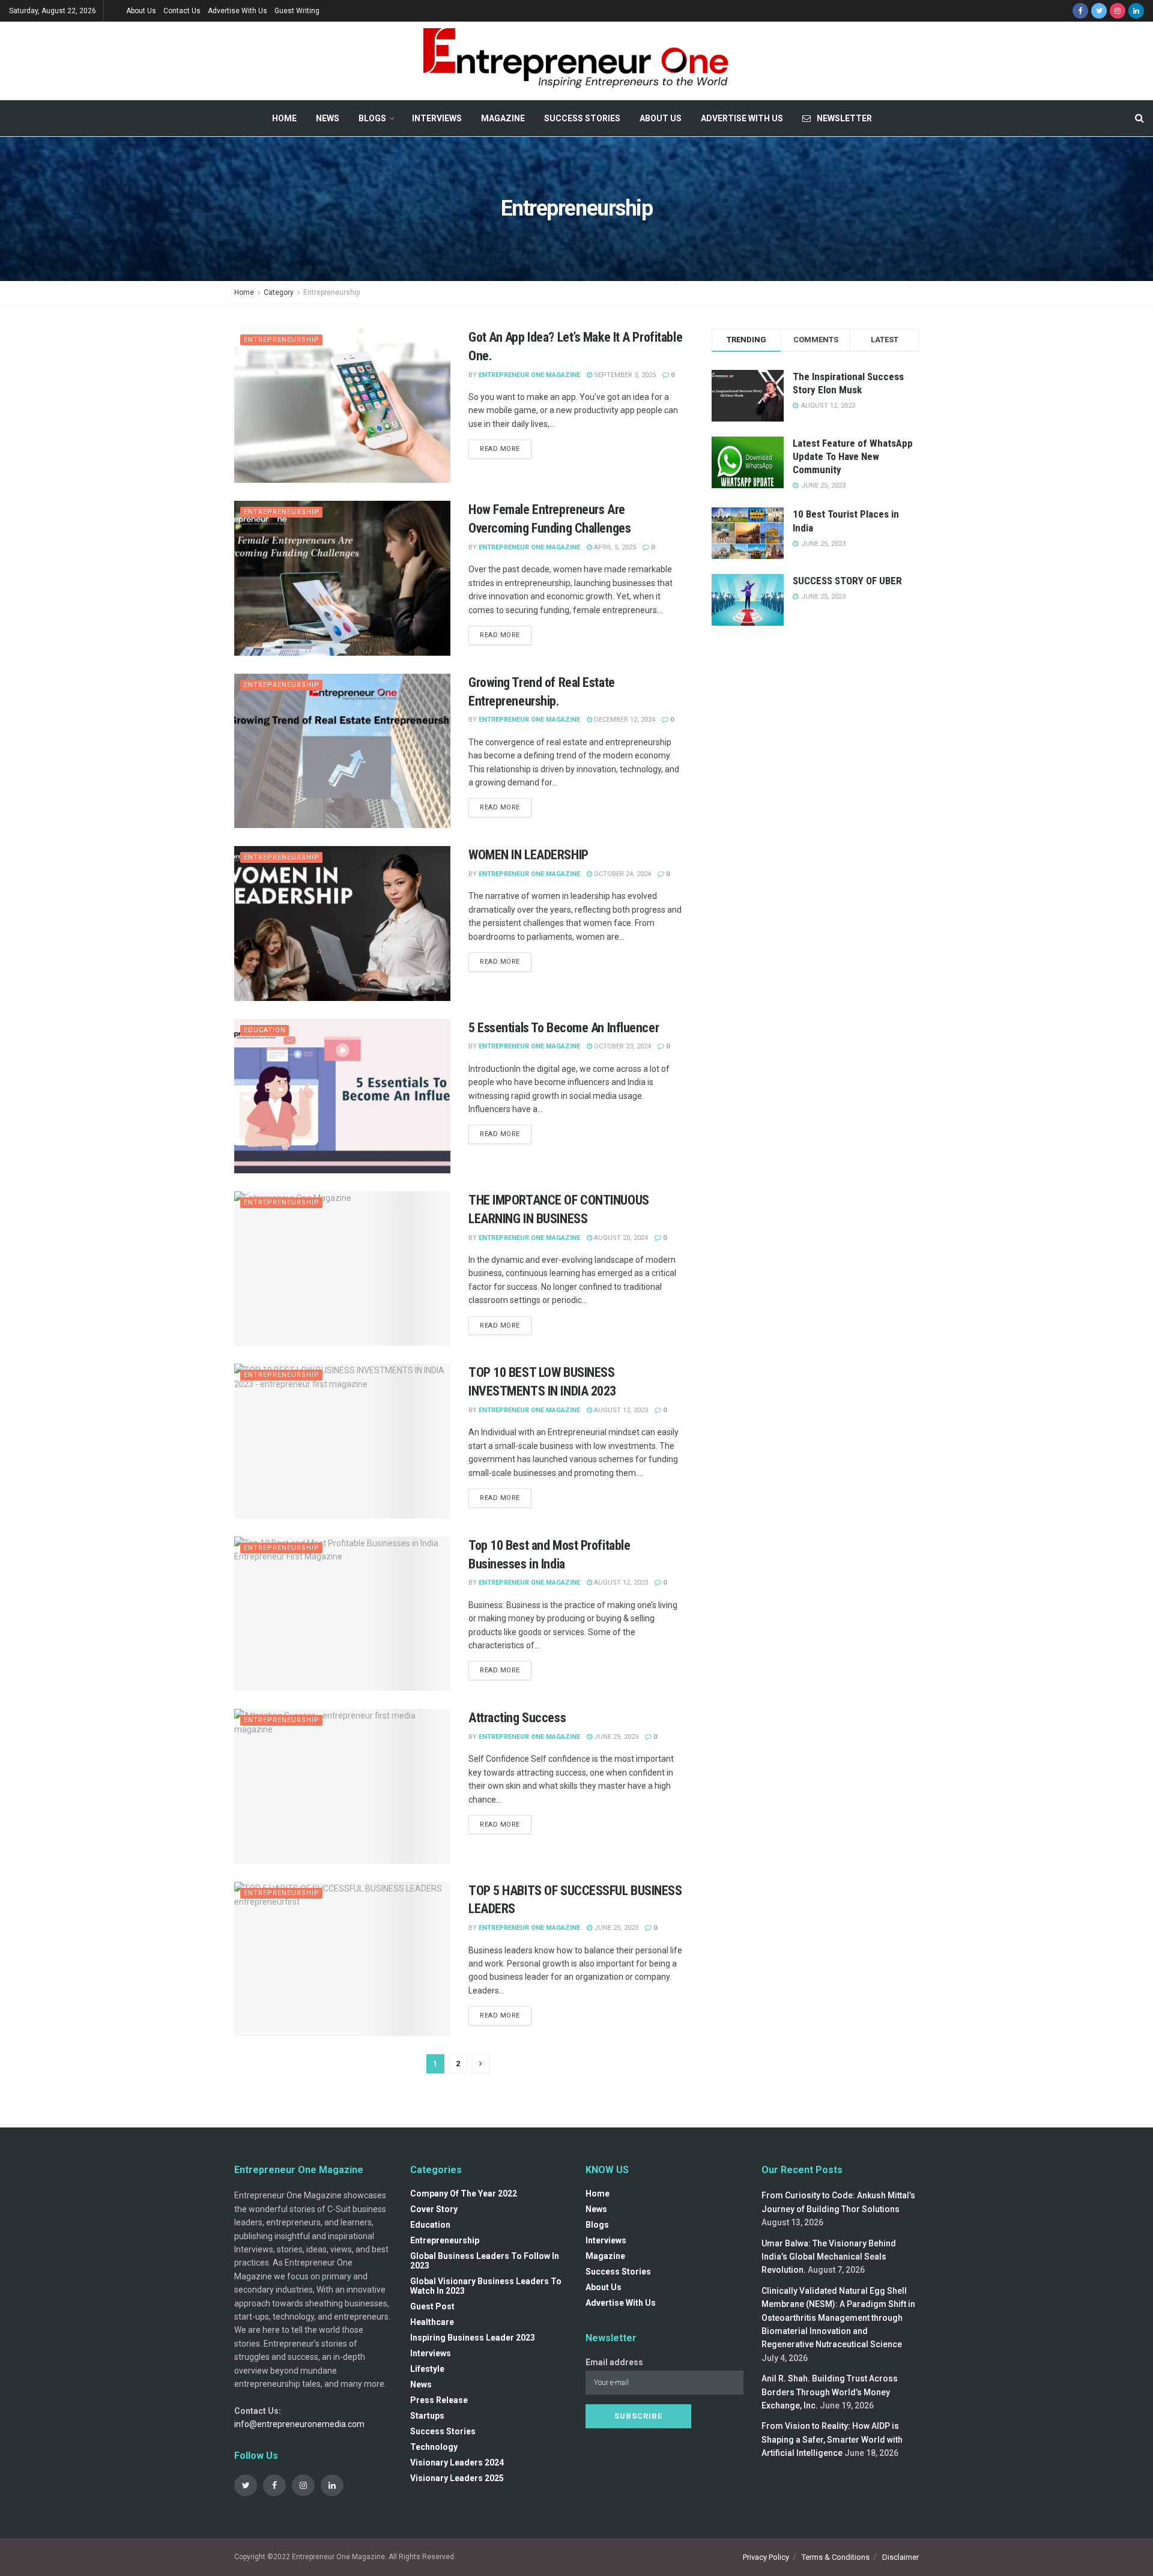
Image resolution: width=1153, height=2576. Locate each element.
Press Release (439, 2400)
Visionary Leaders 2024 (457, 2463)
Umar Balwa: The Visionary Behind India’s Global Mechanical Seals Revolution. (829, 2257)
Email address (614, 2362)
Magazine (503, 118)
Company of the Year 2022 (464, 2194)
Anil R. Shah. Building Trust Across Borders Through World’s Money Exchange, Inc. (830, 2392)
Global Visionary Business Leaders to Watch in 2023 (486, 2286)
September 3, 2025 (624, 375)
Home (284, 118)
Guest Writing (297, 11)
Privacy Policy (766, 2557)
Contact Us (182, 11)
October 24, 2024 (622, 874)
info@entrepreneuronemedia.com (299, 2424)
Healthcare (432, 2322)
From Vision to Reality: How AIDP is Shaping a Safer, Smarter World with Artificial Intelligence (832, 2439)
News (328, 118)
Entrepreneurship (331, 292)
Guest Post (432, 2306)
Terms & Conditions (836, 2557)
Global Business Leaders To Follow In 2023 (485, 2261)
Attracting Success (517, 1718)
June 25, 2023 (615, 1737)
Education (265, 1030)
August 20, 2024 (620, 1238)
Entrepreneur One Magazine (529, 375)
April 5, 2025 (614, 547)
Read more (500, 449)
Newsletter (844, 118)
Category (279, 292)
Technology (434, 2447)
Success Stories (582, 118)
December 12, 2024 (624, 720)
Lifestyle (427, 2369)
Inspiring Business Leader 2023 (473, 2338)
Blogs (372, 118)
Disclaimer (900, 2557)
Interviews (437, 118)
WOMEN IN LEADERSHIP (528, 855)
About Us (141, 11)
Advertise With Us (238, 11)
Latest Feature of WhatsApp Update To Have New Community (853, 456)
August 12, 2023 (620, 1410)
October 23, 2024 (622, 1046)
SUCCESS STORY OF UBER (847, 581)
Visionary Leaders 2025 (457, 2478)
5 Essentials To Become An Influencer (564, 1028)
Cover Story (434, 2209)
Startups (427, 2416)
